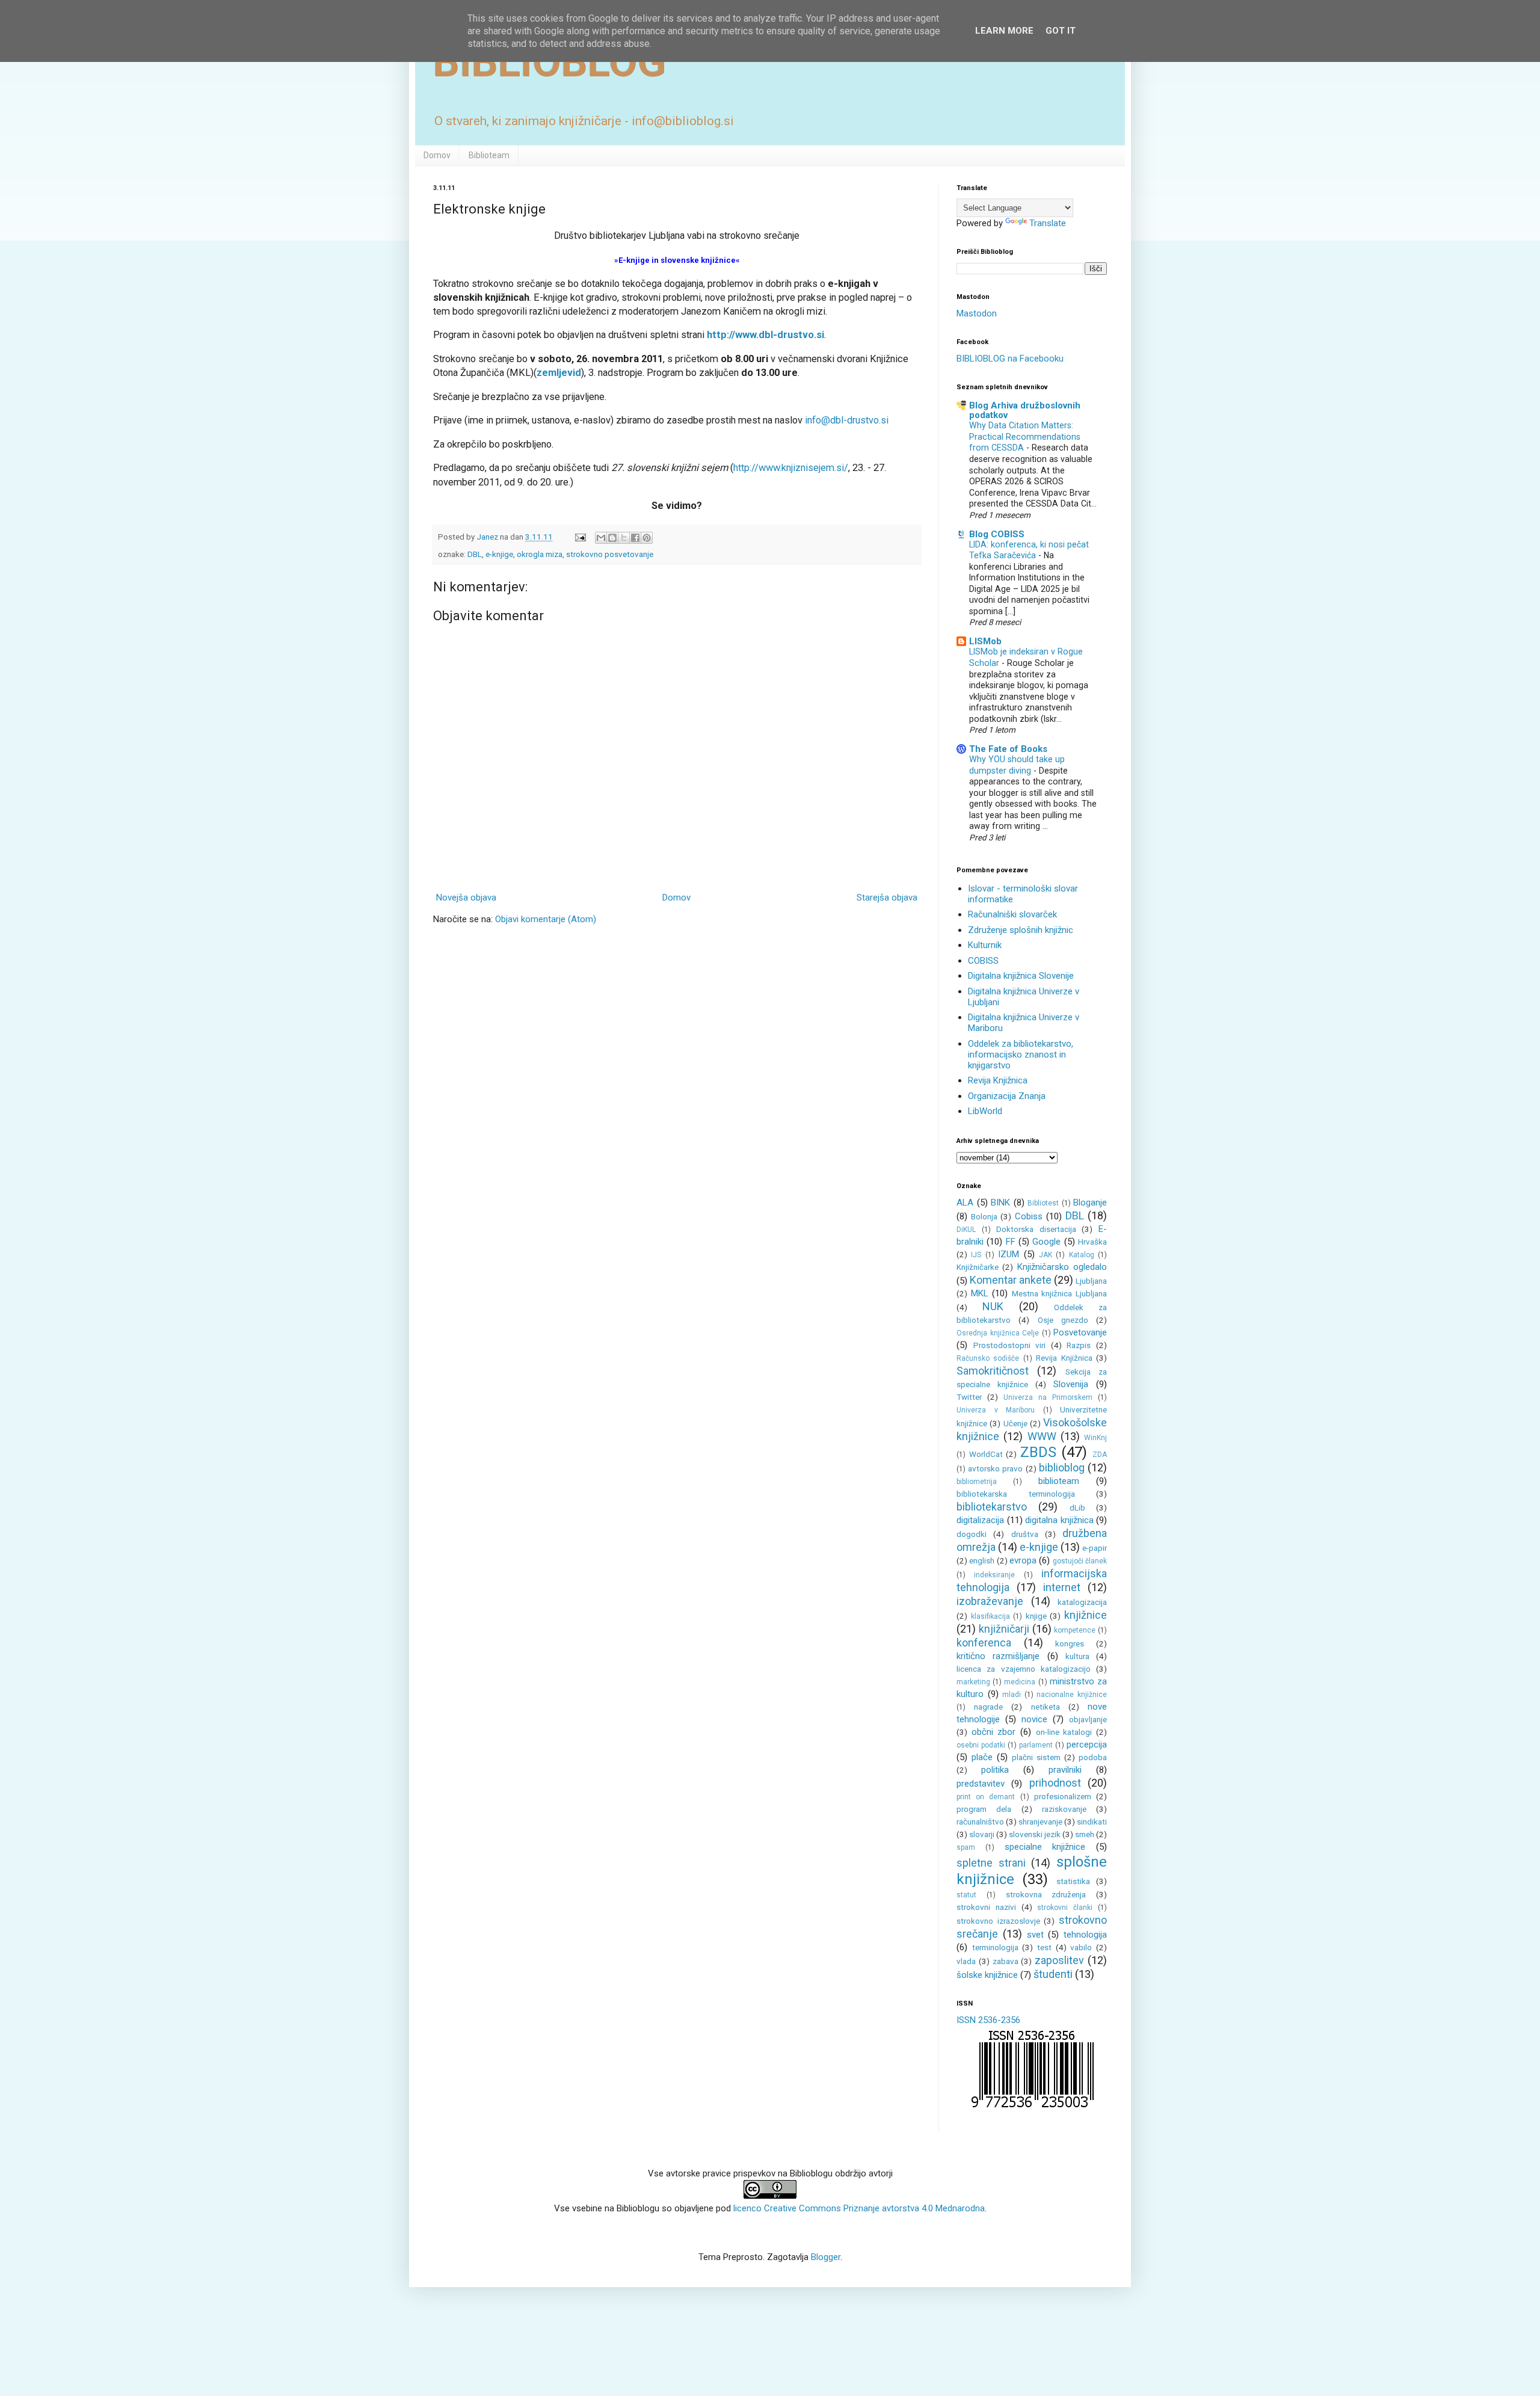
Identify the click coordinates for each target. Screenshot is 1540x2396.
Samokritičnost (993, 1371)
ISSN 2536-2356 (988, 2020)
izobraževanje (990, 1601)
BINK (1000, 1203)
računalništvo (980, 1822)
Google (1046, 1242)
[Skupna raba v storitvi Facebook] (635, 538)
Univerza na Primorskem (1048, 1397)
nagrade (988, 1707)
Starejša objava (887, 898)
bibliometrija (977, 1482)
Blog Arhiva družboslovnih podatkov (1025, 410)
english (982, 1560)
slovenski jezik (1035, 1834)
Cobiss (1029, 1216)
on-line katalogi (1064, 1732)
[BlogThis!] (612, 538)
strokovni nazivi (986, 1907)
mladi (1012, 1695)
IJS (976, 1255)
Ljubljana (1091, 1281)
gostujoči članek (1080, 1561)
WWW (1042, 1436)
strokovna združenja (1046, 1894)
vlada (966, 1961)
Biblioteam (489, 155)
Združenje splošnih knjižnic (1021, 930)
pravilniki (1065, 1770)
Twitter (969, 1397)
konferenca (984, 1643)
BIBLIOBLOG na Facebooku (1010, 359)
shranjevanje (1040, 1822)
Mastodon (977, 313)
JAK (1046, 1255)
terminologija (995, 1947)
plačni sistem (1036, 1757)
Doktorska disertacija (1036, 1229)
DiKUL (966, 1230)
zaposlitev (1059, 1960)
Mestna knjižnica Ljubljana (1059, 1293)
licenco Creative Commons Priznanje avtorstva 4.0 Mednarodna (859, 2208)
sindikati (1092, 1822)
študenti (1053, 1974)
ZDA (1100, 1455)
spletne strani (991, 1863)
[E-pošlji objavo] (579, 537)
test (1044, 1947)
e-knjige (499, 554)
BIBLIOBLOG (550, 62)
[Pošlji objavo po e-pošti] (601, 538)
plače (982, 1757)
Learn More (1004, 31)
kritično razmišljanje (998, 1656)
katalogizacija (1082, 1602)
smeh (1085, 1834)
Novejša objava (466, 898)
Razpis (1079, 1345)
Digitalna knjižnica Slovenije (1021, 976)
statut (966, 1895)
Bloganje (1090, 1203)
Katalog (1082, 1255)
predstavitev (981, 1784)
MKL (980, 1293)
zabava (1006, 1961)
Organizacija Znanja (1007, 1096)
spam (966, 1847)
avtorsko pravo (995, 1468)
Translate (1048, 223)
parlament (1036, 1745)
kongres (1070, 1643)
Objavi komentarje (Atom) (546, 919)
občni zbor (994, 1732)
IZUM (1009, 1254)
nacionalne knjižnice (1072, 1695)
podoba (1093, 1757)
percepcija (1087, 1745)
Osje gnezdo (1063, 1320)
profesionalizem (1063, 1796)
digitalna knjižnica (1059, 1520)
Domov (437, 155)
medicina (1020, 1682)
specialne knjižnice (1045, 1847)
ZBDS (1038, 1452)
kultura (1077, 1656)
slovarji (982, 1834)
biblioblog (1062, 1467)
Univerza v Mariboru (996, 1410)
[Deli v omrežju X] (624, 538)
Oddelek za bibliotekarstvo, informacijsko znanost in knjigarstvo (1021, 1055)
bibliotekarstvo (992, 1507)
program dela (984, 1809)
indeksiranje (994, 1575)
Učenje (1015, 1423)
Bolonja (984, 1216)
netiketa (1046, 1707)
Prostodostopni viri (1010, 1345)
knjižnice (1086, 1615)
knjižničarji (1004, 1629)
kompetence (1075, 1630)
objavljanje (1088, 1719)
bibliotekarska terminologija (1016, 1494)
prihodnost (1055, 1783)
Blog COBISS (997, 534)
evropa (1023, 1560)
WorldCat (986, 1454)
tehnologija (1085, 1935)
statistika (1073, 1881)
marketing (973, 1682)
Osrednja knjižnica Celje (998, 1333)
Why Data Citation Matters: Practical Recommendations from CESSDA (1025, 436)
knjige (1036, 1616)
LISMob (985, 641)
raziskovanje (1064, 1809)
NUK (993, 1306)
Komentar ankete (1011, 1280)
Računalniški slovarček (1012, 914)
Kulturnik (985, 945)
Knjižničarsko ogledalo (1062, 1267)
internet (1062, 1587)
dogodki (972, 1534)
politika (995, 1770)
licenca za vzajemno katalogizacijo (1024, 1669)
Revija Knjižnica (998, 1080)
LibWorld (985, 1111)
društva (1025, 1534)
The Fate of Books (1008, 749)
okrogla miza (540, 554)
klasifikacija (990, 1616)
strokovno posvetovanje (610, 554)
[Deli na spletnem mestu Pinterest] (647, 538)
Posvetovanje (1080, 1332)
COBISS (983, 961)
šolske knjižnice (987, 1975)
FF (1011, 1242)
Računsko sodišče (988, 1358)
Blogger (826, 2257)
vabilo (1081, 1947)
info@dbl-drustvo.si (847, 420)
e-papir (1095, 1548)
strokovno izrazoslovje (998, 1921)
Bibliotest (1043, 1203)
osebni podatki (981, 1745)
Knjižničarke (978, 1267)
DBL (475, 554)
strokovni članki (1065, 1908)
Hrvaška (1092, 1242)
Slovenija (1071, 1384)
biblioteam (1059, 1481)
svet (1035, 1935)
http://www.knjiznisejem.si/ (791, 468)
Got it (1061, 31)
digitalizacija (980, 1520)
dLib (1077, 1508)
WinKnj (1095, 1438)
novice (1034, 1719)
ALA (965, 1203)
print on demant (986, 1797)
